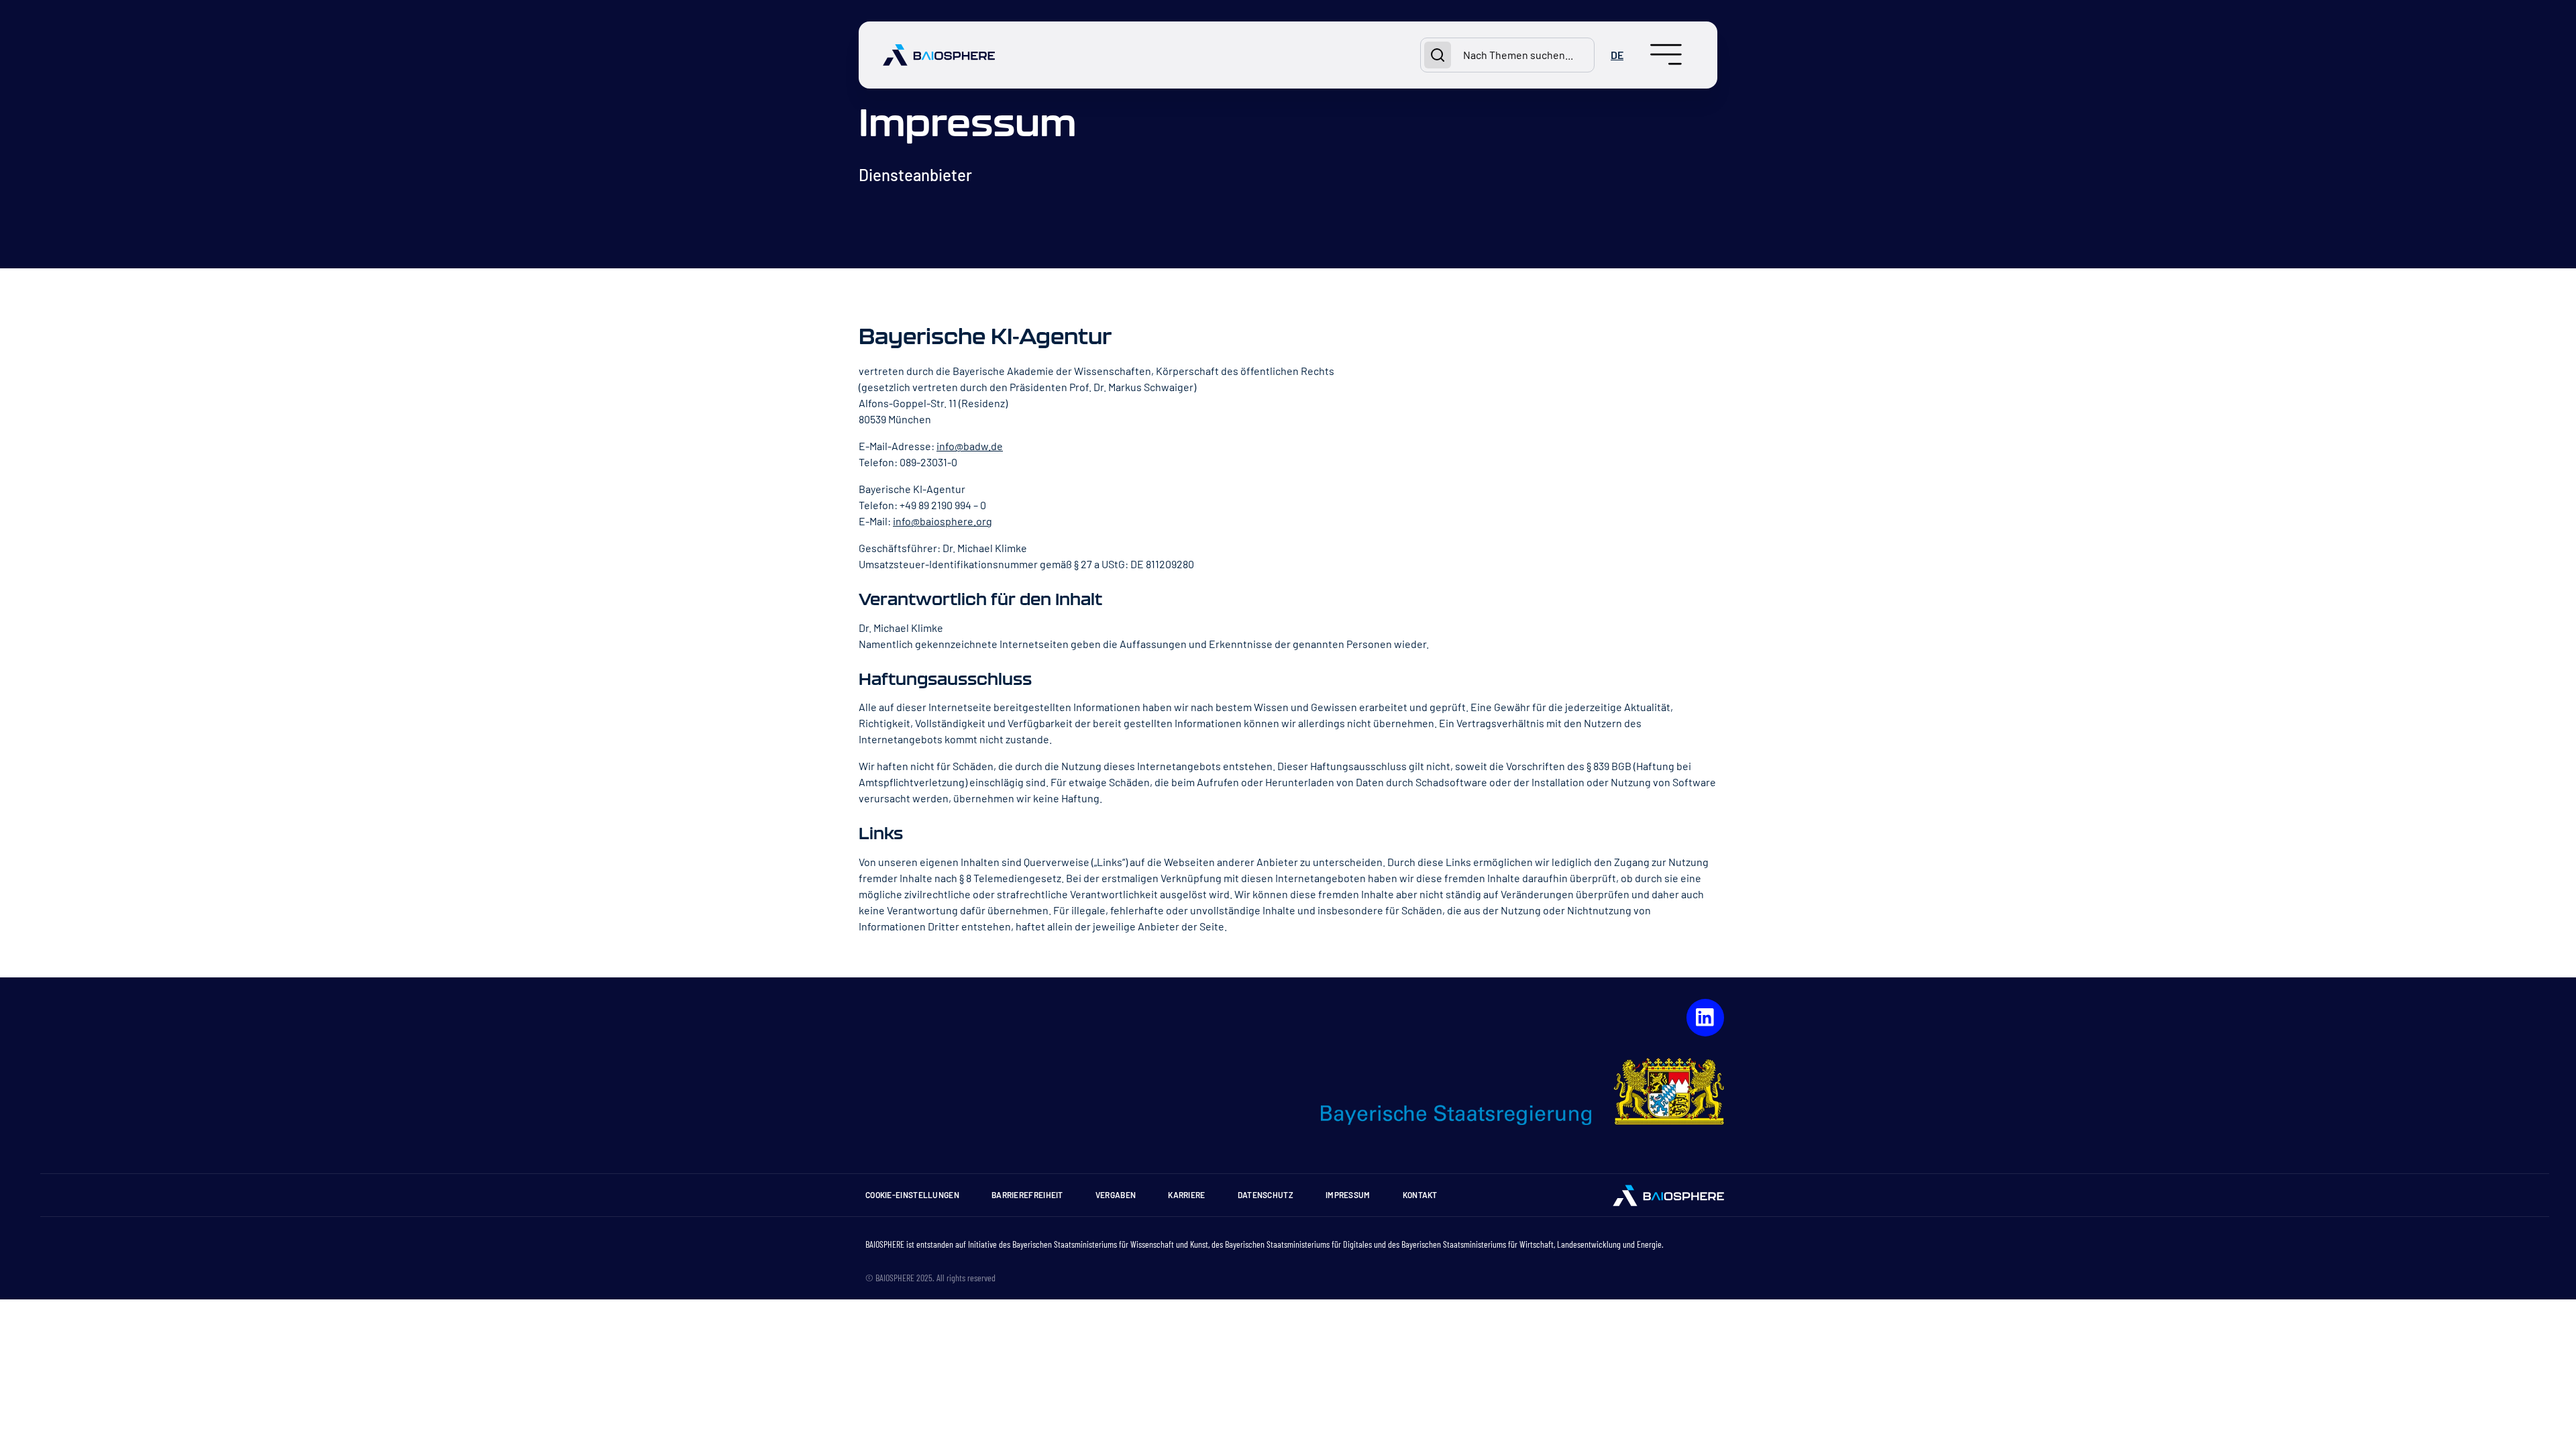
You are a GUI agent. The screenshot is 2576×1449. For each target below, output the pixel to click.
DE (1617, 55)
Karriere (1186, 1195)
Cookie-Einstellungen (912, 1195)
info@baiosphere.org (943, 521)
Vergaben (1116, 1195)
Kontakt (1420, 1195)
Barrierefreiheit (1027, 1195)
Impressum (1348, 1195)
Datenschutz (1266, 1195)
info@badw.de (970, 446)
